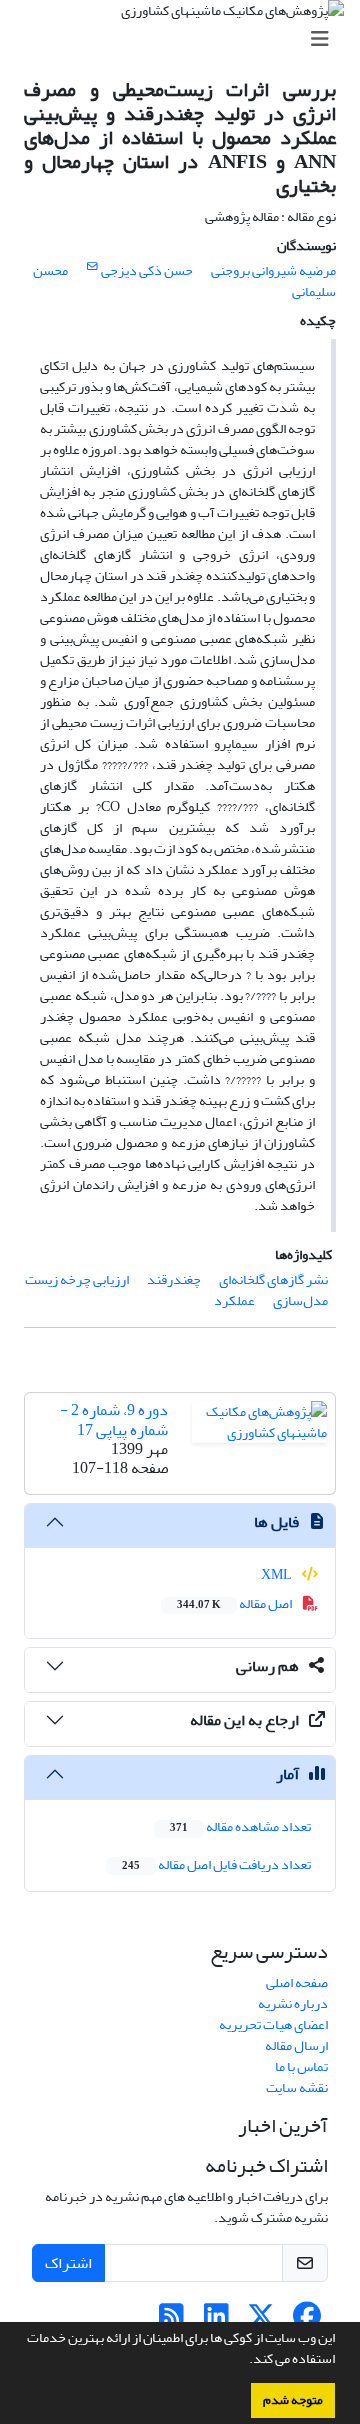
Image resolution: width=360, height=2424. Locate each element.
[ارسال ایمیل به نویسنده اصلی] (92, 267)
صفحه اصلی (297, 1982)
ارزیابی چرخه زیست (77, 1279)
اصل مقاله (235, 1603)
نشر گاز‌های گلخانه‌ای (273, 1279)
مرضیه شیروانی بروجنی (273, 270)
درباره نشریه (293, 2003)
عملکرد (234, 1300)
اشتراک (68, 2263)
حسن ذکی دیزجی (147, 270)
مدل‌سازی (300, 1300)
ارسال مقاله (296, 2045)
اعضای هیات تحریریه (273, 2024)
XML (277, 1574)
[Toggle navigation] (186, 39)
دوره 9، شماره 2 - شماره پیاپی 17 (114, 1419)
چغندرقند (174, 1279)
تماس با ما (301, 2066)
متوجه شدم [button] (293, 2400)
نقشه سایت (297, 2087)
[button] (244, 2361)
